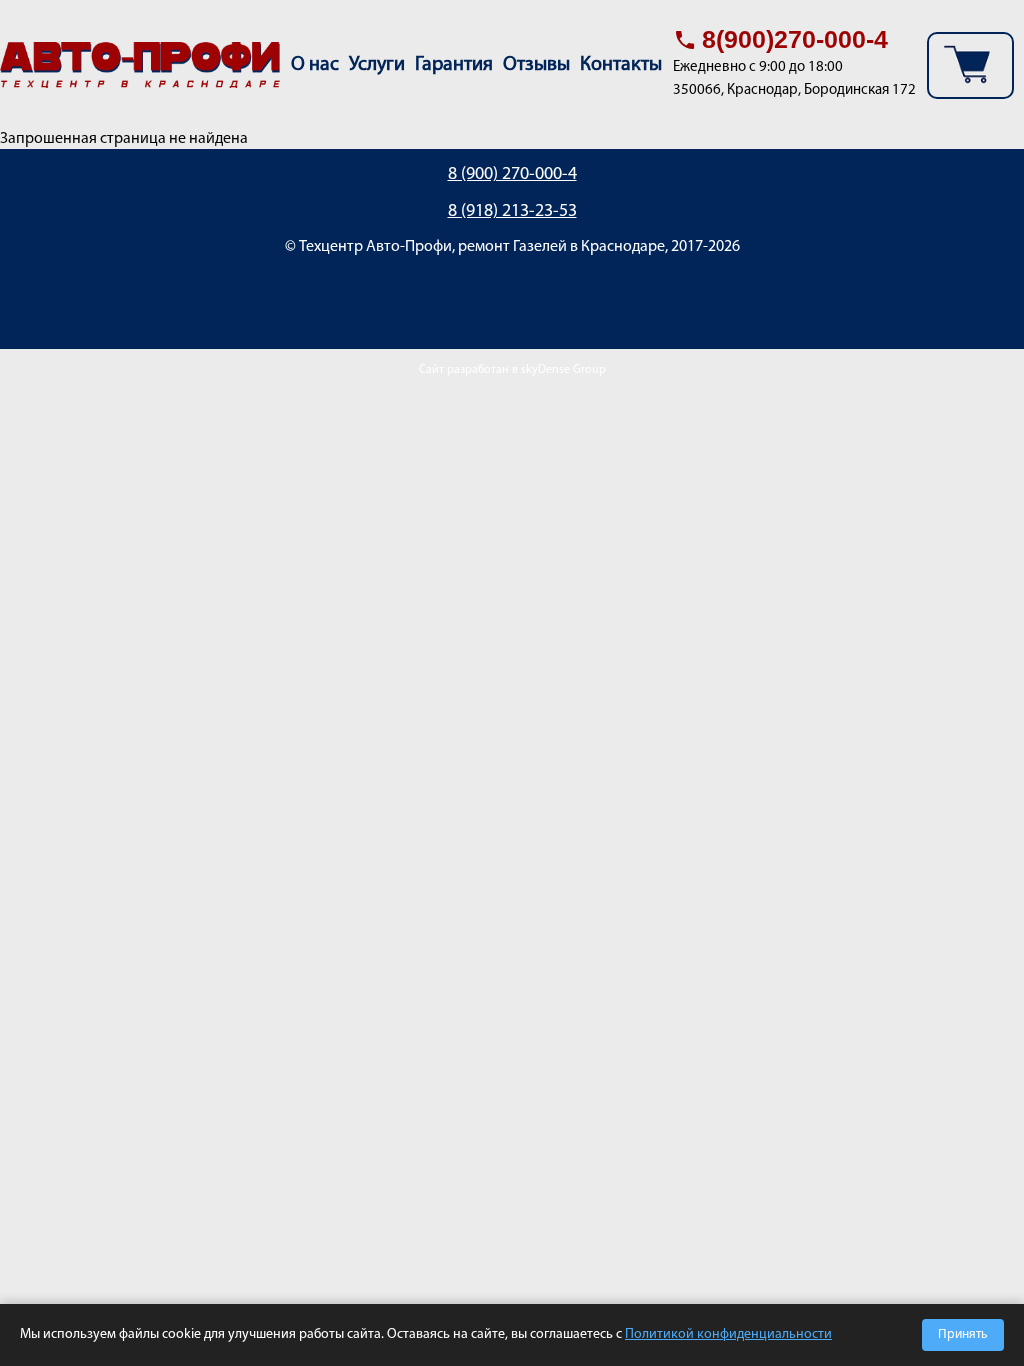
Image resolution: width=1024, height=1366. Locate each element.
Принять (963, 1334)
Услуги (377, 65)
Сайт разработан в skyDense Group (512, 370)
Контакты (621, 65)
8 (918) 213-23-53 (512, 212)
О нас (315, 65)
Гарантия (454, 65)
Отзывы (536, 65)
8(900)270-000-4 (795, 39)
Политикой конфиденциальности (728, 1334)
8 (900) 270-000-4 (512, 175)
